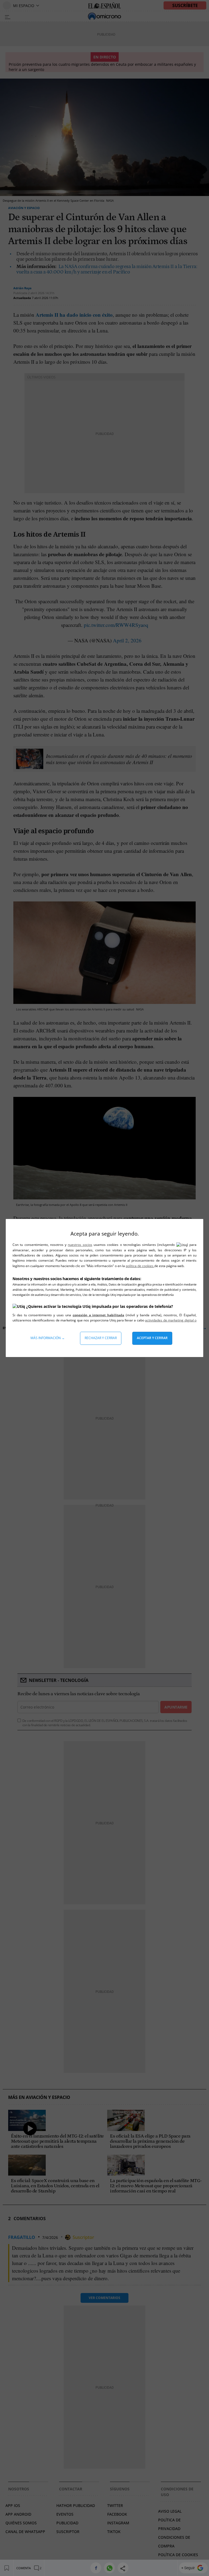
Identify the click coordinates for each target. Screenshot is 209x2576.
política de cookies (140, 1266)
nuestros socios (80, 1245)
